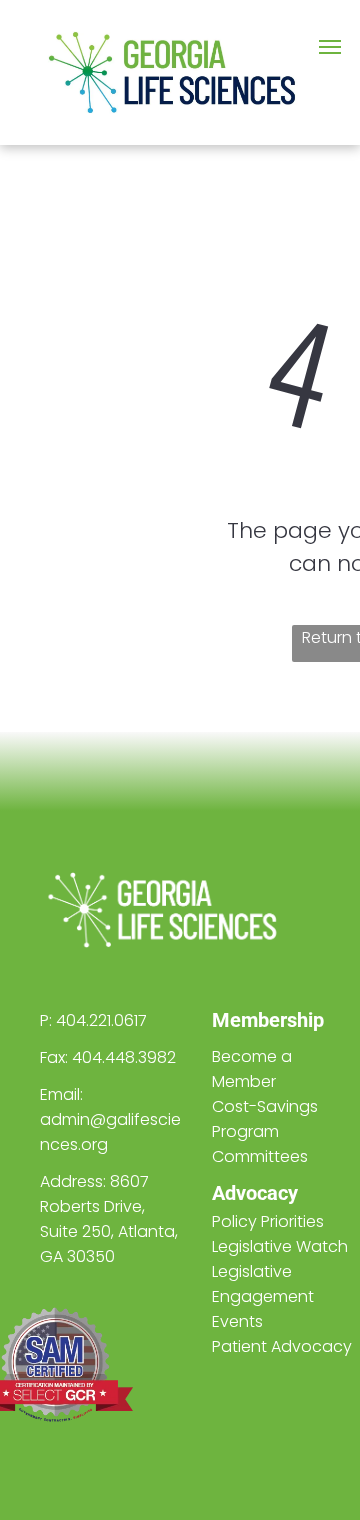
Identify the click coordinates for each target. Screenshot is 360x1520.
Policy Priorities (268, 1221)
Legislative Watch (280, 1246)
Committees (260, 1156)
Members (254, 1020)
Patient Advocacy (282, 1346)
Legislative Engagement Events (263, 1296)
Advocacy (255, 1193)
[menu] (330, 47)
